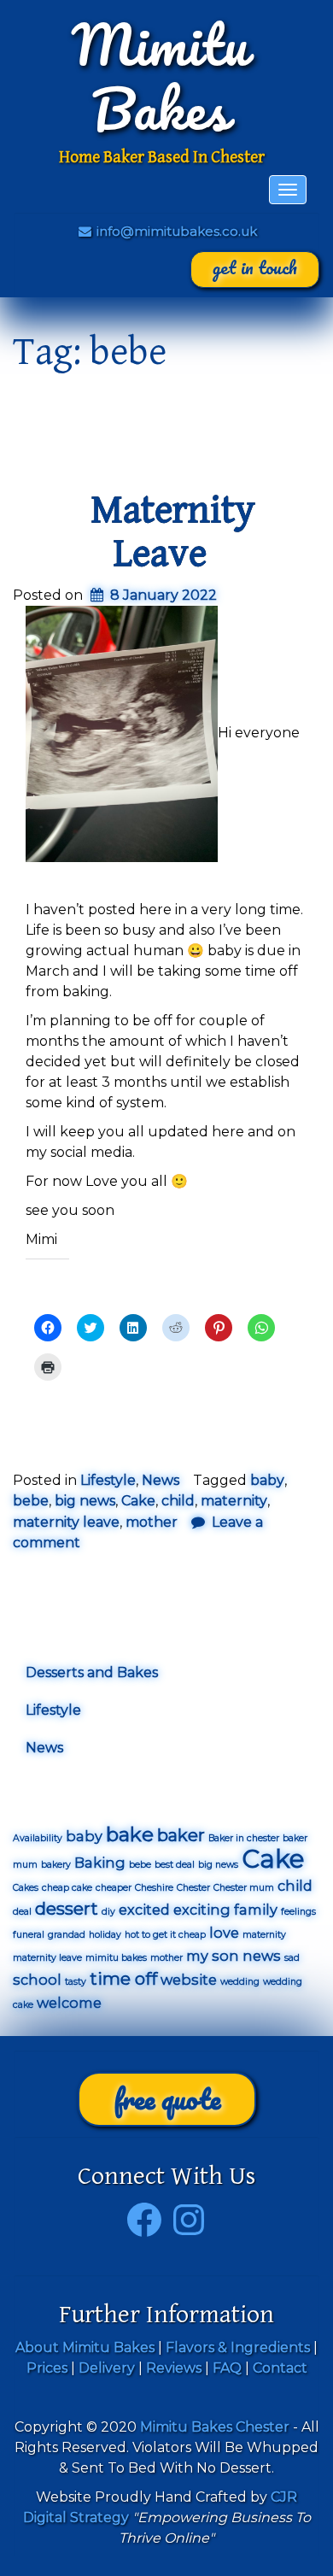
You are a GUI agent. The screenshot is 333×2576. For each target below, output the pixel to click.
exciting (202, 1910)
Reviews (174, 2368)
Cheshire (154, 1888)
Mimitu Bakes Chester (215, 2427)
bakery (56, 1865)
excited (144, 1910)
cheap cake (67, 1888)
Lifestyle (108, 1480)
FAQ (227, 2368)
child (178, 1501)
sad (292, 1958)
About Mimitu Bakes (85, 2347)
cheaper (114, 1888)
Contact (280, 2368)
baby (267, 1480)
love (224, 1933)
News (161, 1480)
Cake (138, 1501)
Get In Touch (255, 267)
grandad (67, 1935)
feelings (298, 1912)
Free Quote (167, 2099)
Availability (38, 1838)
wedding (240, 1982)
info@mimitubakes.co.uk (175, 231)
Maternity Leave (173, 532)
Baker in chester (244, 1838)
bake (130, 1834)
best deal (175, 1865)
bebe (31, 1501)
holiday (105, 1935)
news (262, 1956)
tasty (76, 1982)
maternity (234, 1501)
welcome (69, 2003)
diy (108, 1912)
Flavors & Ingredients (238, 2347)
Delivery (107, 2368)
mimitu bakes (116, 1958)
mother (152, 1522)
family (256, 1910)
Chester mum (244, 1888)
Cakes (26, 1888)
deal (22, 1912)
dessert (67, 1909)
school (37, 1980)
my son (213, 1956)
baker (181, 1835)
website (189, 1980)
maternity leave (66, 1522)
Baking (100, 1863)
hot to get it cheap (165, 1935)
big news (85, 1501)
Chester (193, 1888)
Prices (47, 2368)
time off (123, 1979)
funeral (29, 1935)
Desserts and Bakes (92, 1672)
